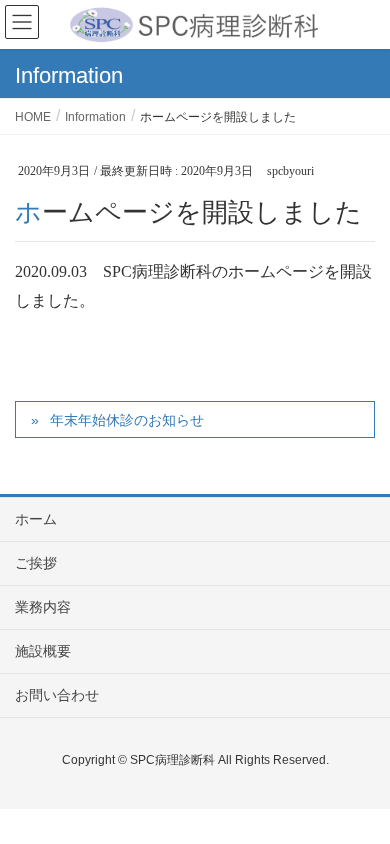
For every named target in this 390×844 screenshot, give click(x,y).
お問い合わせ (57, 695)
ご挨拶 (36, 563)
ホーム (36, 519)
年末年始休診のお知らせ (127, 420)
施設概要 (43, 651)
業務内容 (43, 607)
